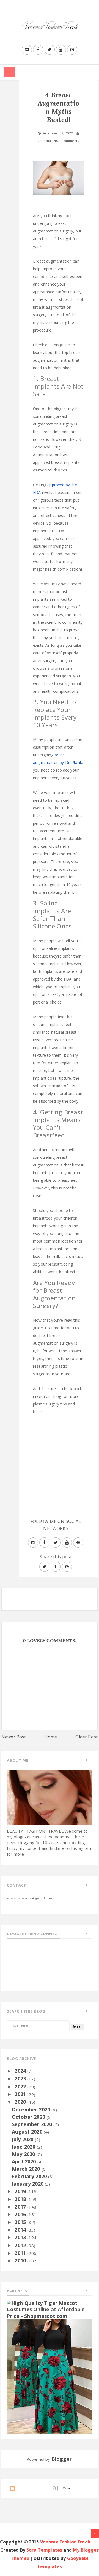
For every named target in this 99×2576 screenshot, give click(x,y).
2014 (21, 2230)
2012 (21, 2245)
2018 (21, 2199)
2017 (21, 2207)
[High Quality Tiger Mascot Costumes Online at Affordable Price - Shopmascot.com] (50, 2309)
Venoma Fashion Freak (65, 2542)
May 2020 (24, 2154)
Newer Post (14, 1737)
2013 (21, 2237)
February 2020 (30, 2176)
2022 (21, 2086)
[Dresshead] (50, 2376)
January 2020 (28, 2184)
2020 (21, 2102)
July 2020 (23, 2139)
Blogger (62, 2459)
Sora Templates (44, 2550)
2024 (21, 2071)
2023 (21, 2078)
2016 (21, 2214)
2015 (21, 2222)
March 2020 (27, 2169)
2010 (21, 2261)
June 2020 (24, 2147)
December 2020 (32, 2109)
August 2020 (28, 2132)
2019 (21, 2191)
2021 (21, 2094)
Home (51, 1737)
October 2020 (29, 2117)
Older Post (86, 1737)
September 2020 (33, 2124)
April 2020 (25, 2161)
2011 (21, 2253)
